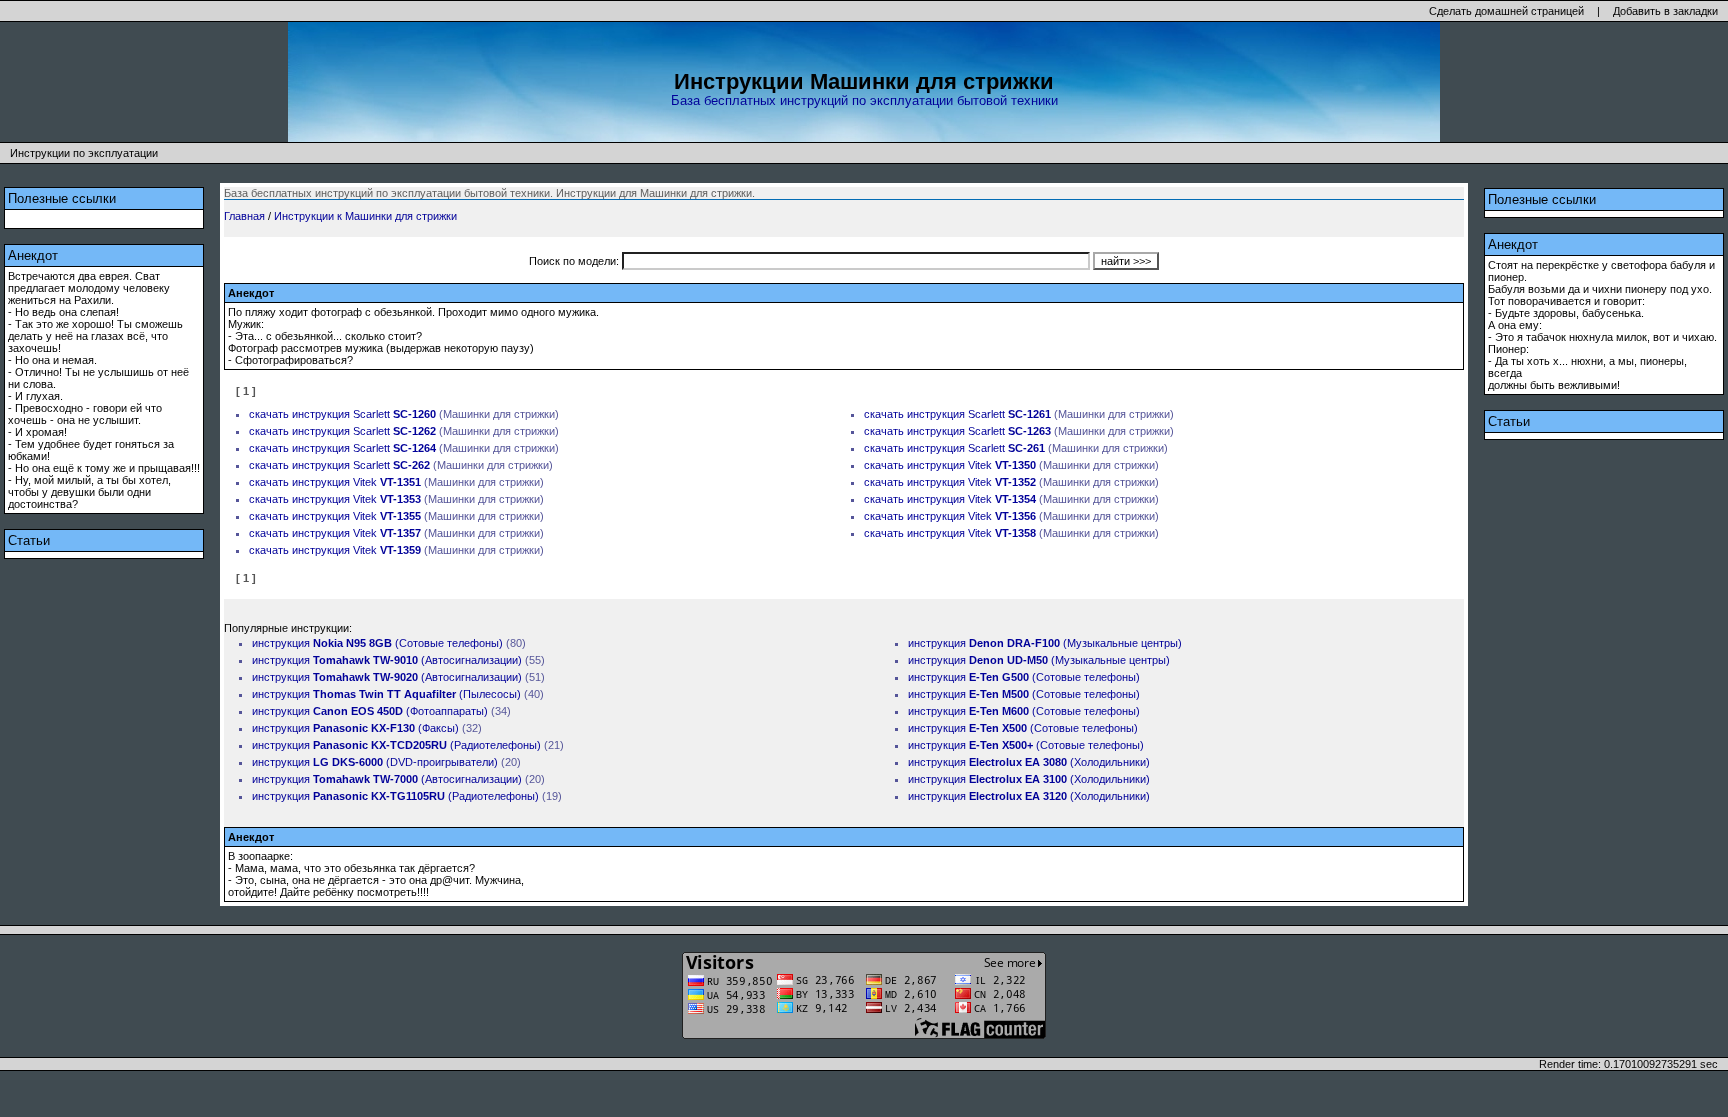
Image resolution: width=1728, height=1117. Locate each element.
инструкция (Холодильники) (1029, 762)
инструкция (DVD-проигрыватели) (375, 762)
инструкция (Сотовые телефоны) (377, 643)
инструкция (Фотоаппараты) (370, 711)
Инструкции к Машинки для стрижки (365, 216)
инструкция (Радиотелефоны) (396, 745)
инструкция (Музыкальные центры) (1045, 643)
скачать (269, 414)
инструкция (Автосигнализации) (387, 660)
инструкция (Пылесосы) (386, 694)
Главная (244, 216)
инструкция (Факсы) (355, 728)
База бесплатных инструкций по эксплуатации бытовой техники (864, 100)
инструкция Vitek (971, 465)
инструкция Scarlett (364, 414)
